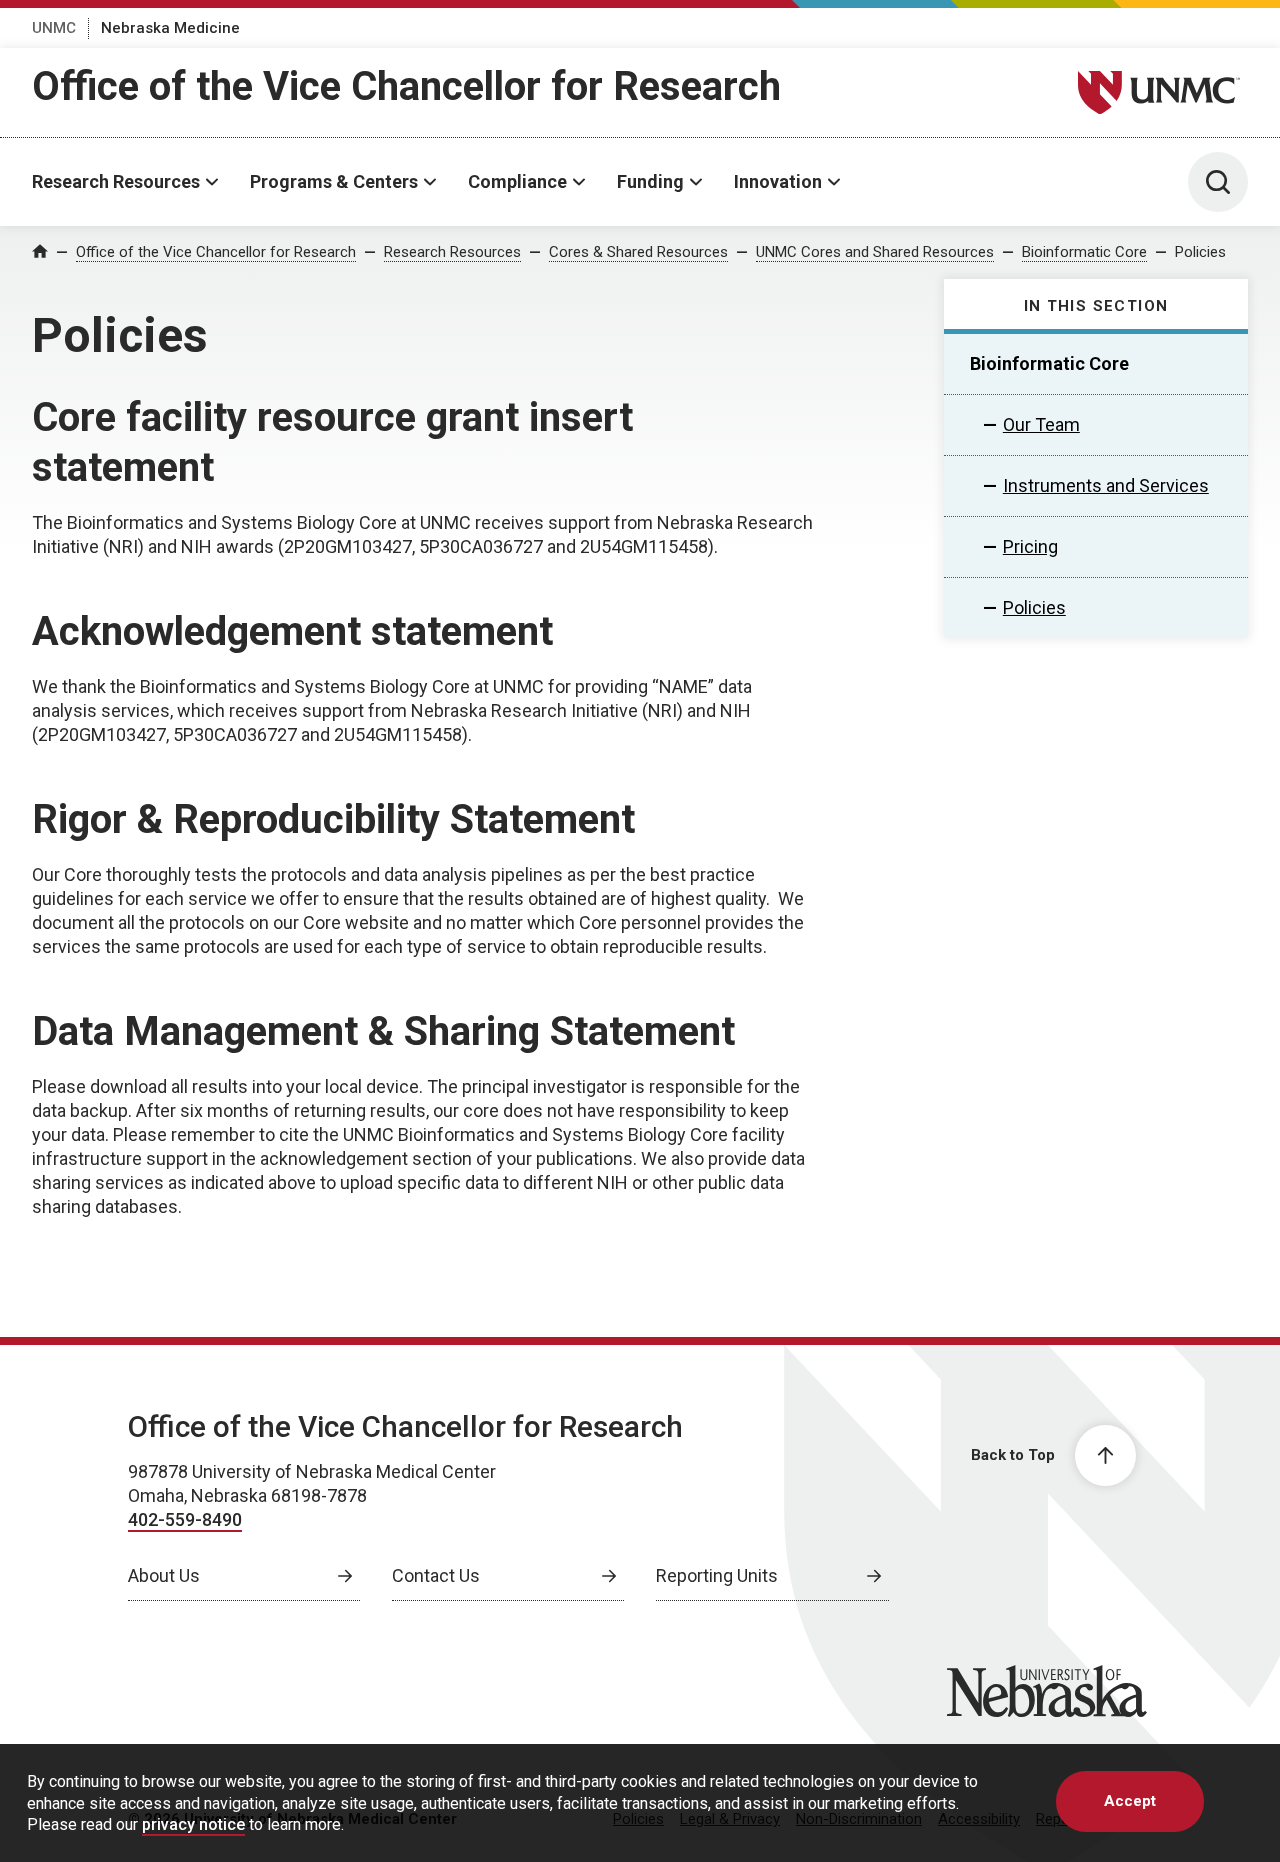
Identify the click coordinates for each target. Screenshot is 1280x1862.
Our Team (1041, 424)
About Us (164, 1575)
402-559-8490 (185, 1519)
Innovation (778, 181)
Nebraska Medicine (170, 28)
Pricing (1030, 546)
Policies (1200, 252)
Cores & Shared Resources (638, 252)
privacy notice (193, 1824)
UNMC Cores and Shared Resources (875, 252)
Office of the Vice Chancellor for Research (406, 86)
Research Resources (116, 181)
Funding (650, 181)
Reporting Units (717, 1575)
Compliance (517, 181)
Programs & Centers (334, 181)
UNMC (54, 28)
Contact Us (436, 1575)
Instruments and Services (1106, 485)
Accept (1130, 1801)
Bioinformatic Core (1084, 252)
